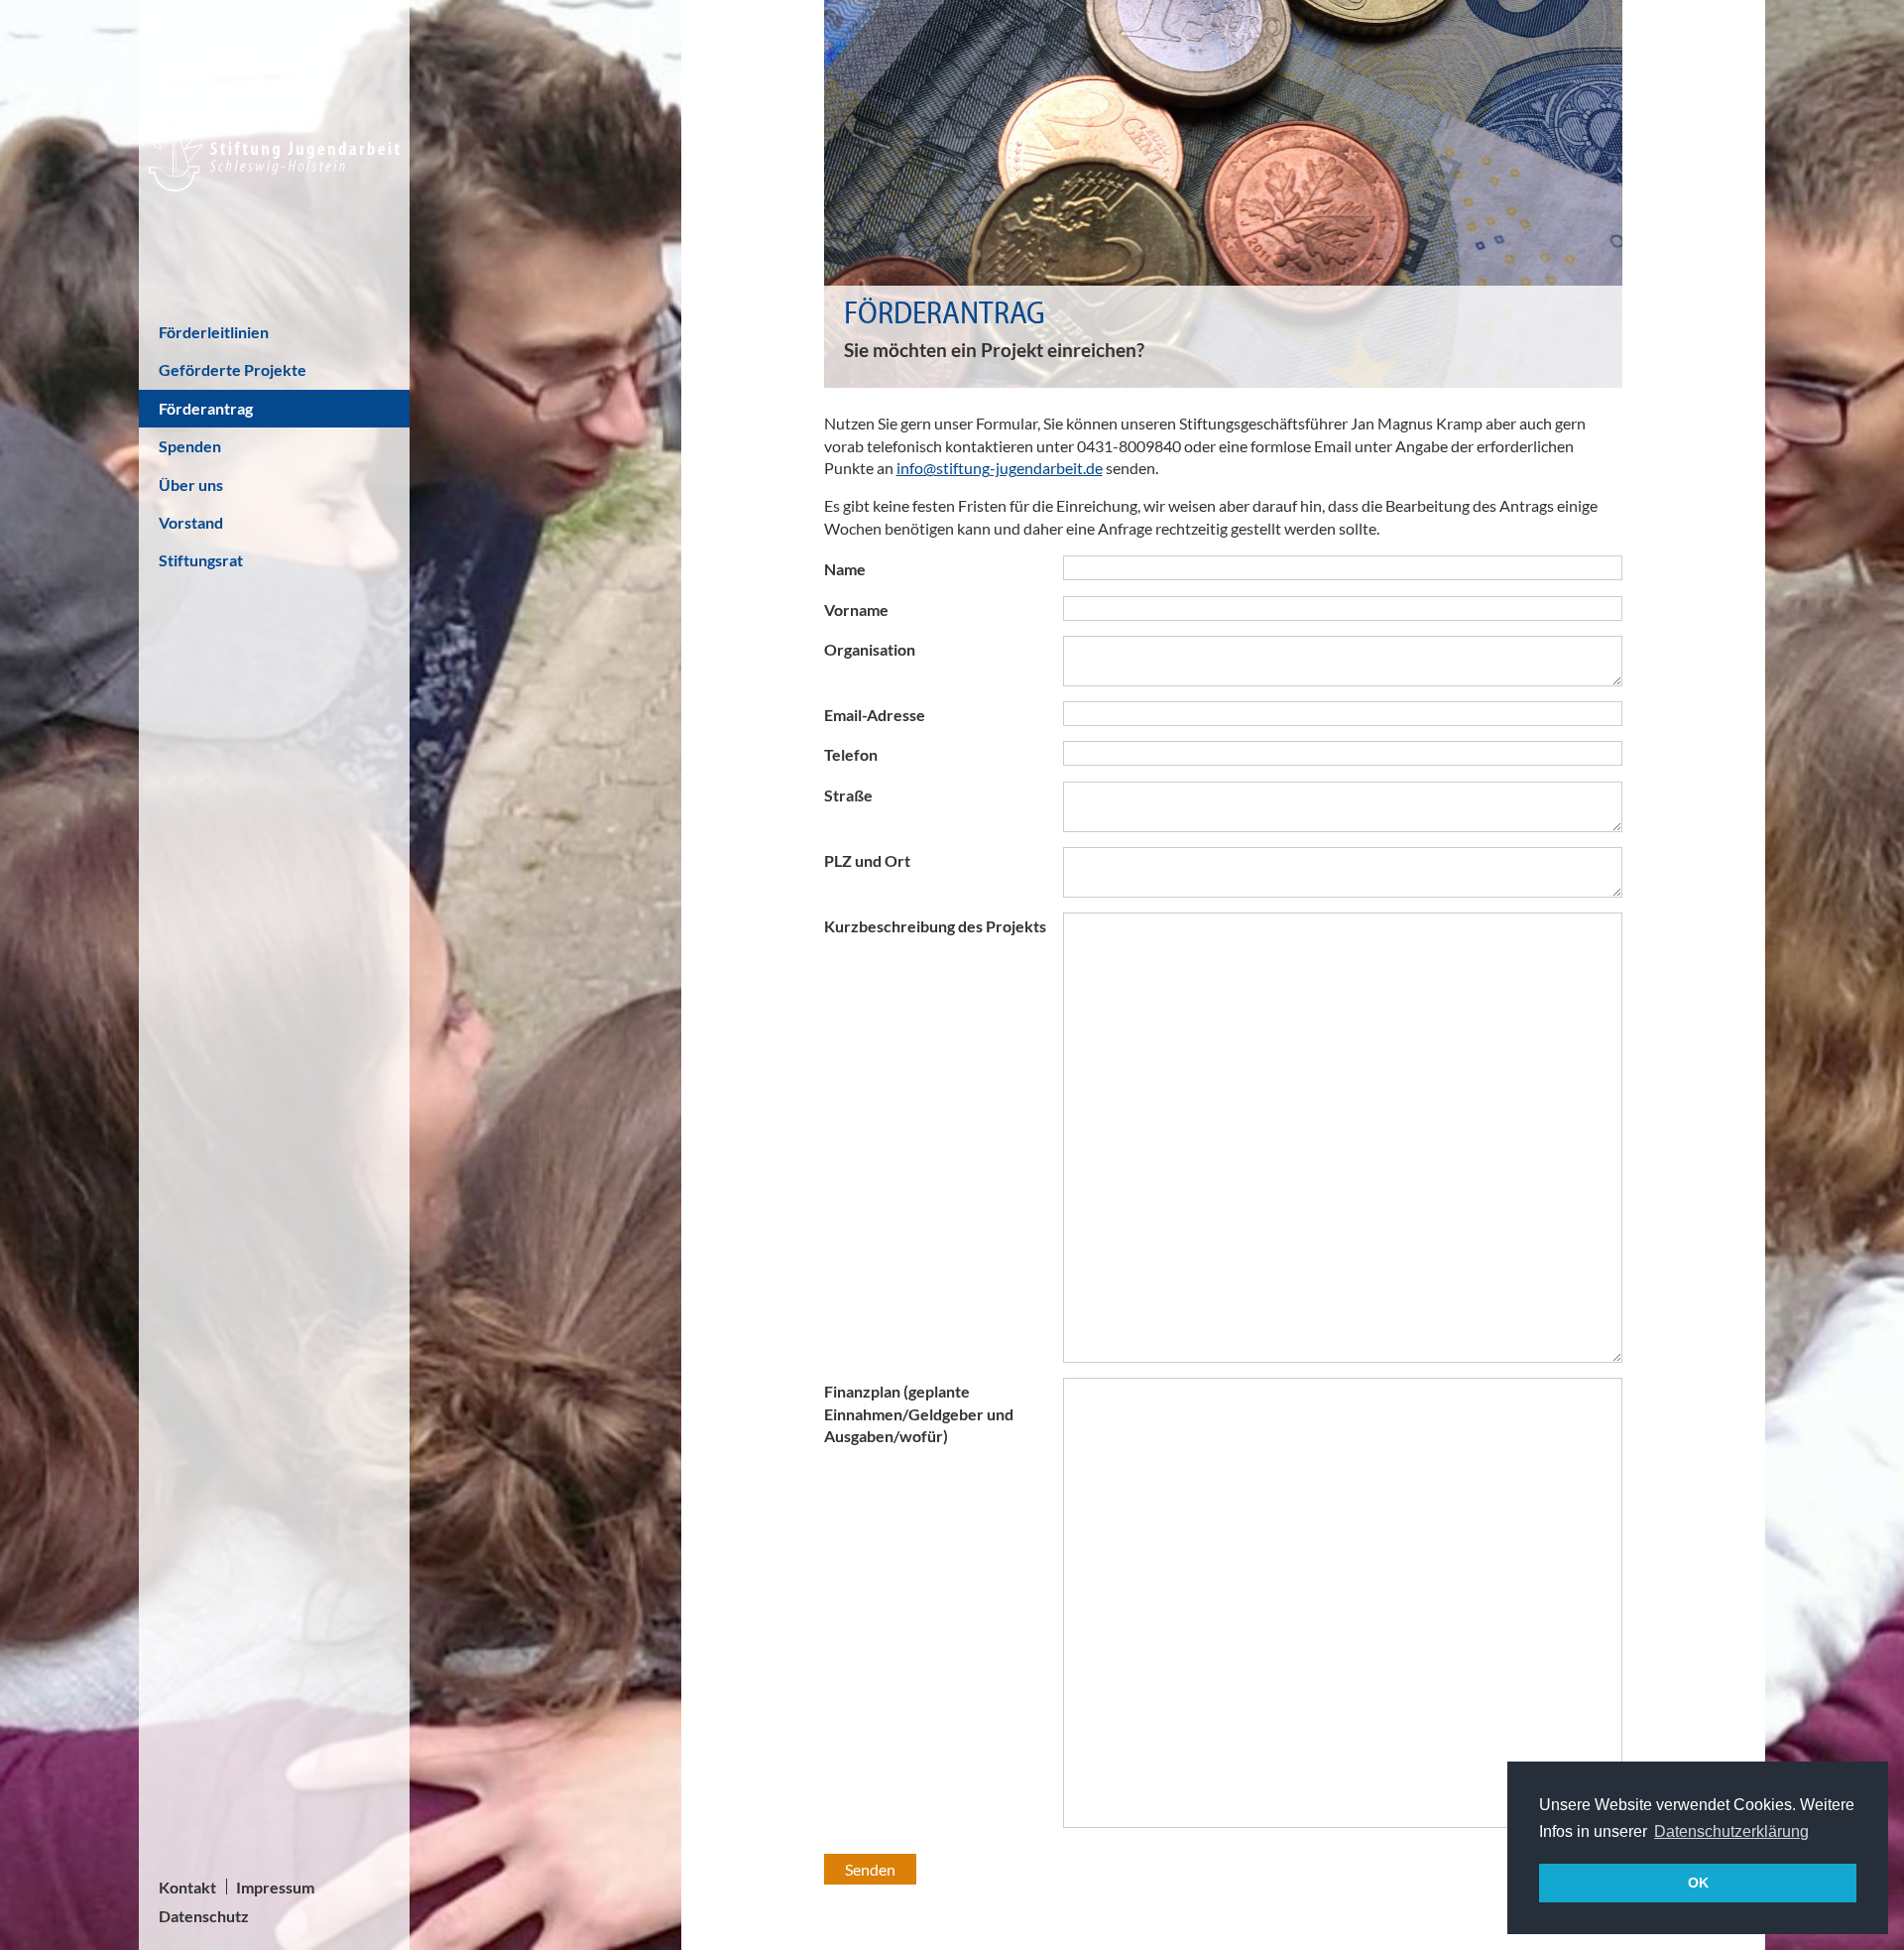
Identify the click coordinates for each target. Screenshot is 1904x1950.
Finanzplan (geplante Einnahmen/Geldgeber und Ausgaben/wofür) (919, 1413)
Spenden (190, 446)
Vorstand (191, 522)
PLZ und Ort (867, 860)
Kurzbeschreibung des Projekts (935, 926)
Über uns (191, 485)
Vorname (856, 609)
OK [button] (1698, 1883)
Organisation (870, 649)
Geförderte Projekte (233, 369)
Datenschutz (204, 1916)
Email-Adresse (875, 715)
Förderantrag (206, 408)
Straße (848, 795)
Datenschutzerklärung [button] (1731, 1831)
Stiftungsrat (201, 560)
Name (845, 569)
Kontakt (187, 1887)
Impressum (275, 1887)
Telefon (851, 754)
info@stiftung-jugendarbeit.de (1000, 468)
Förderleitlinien (214, 332)
